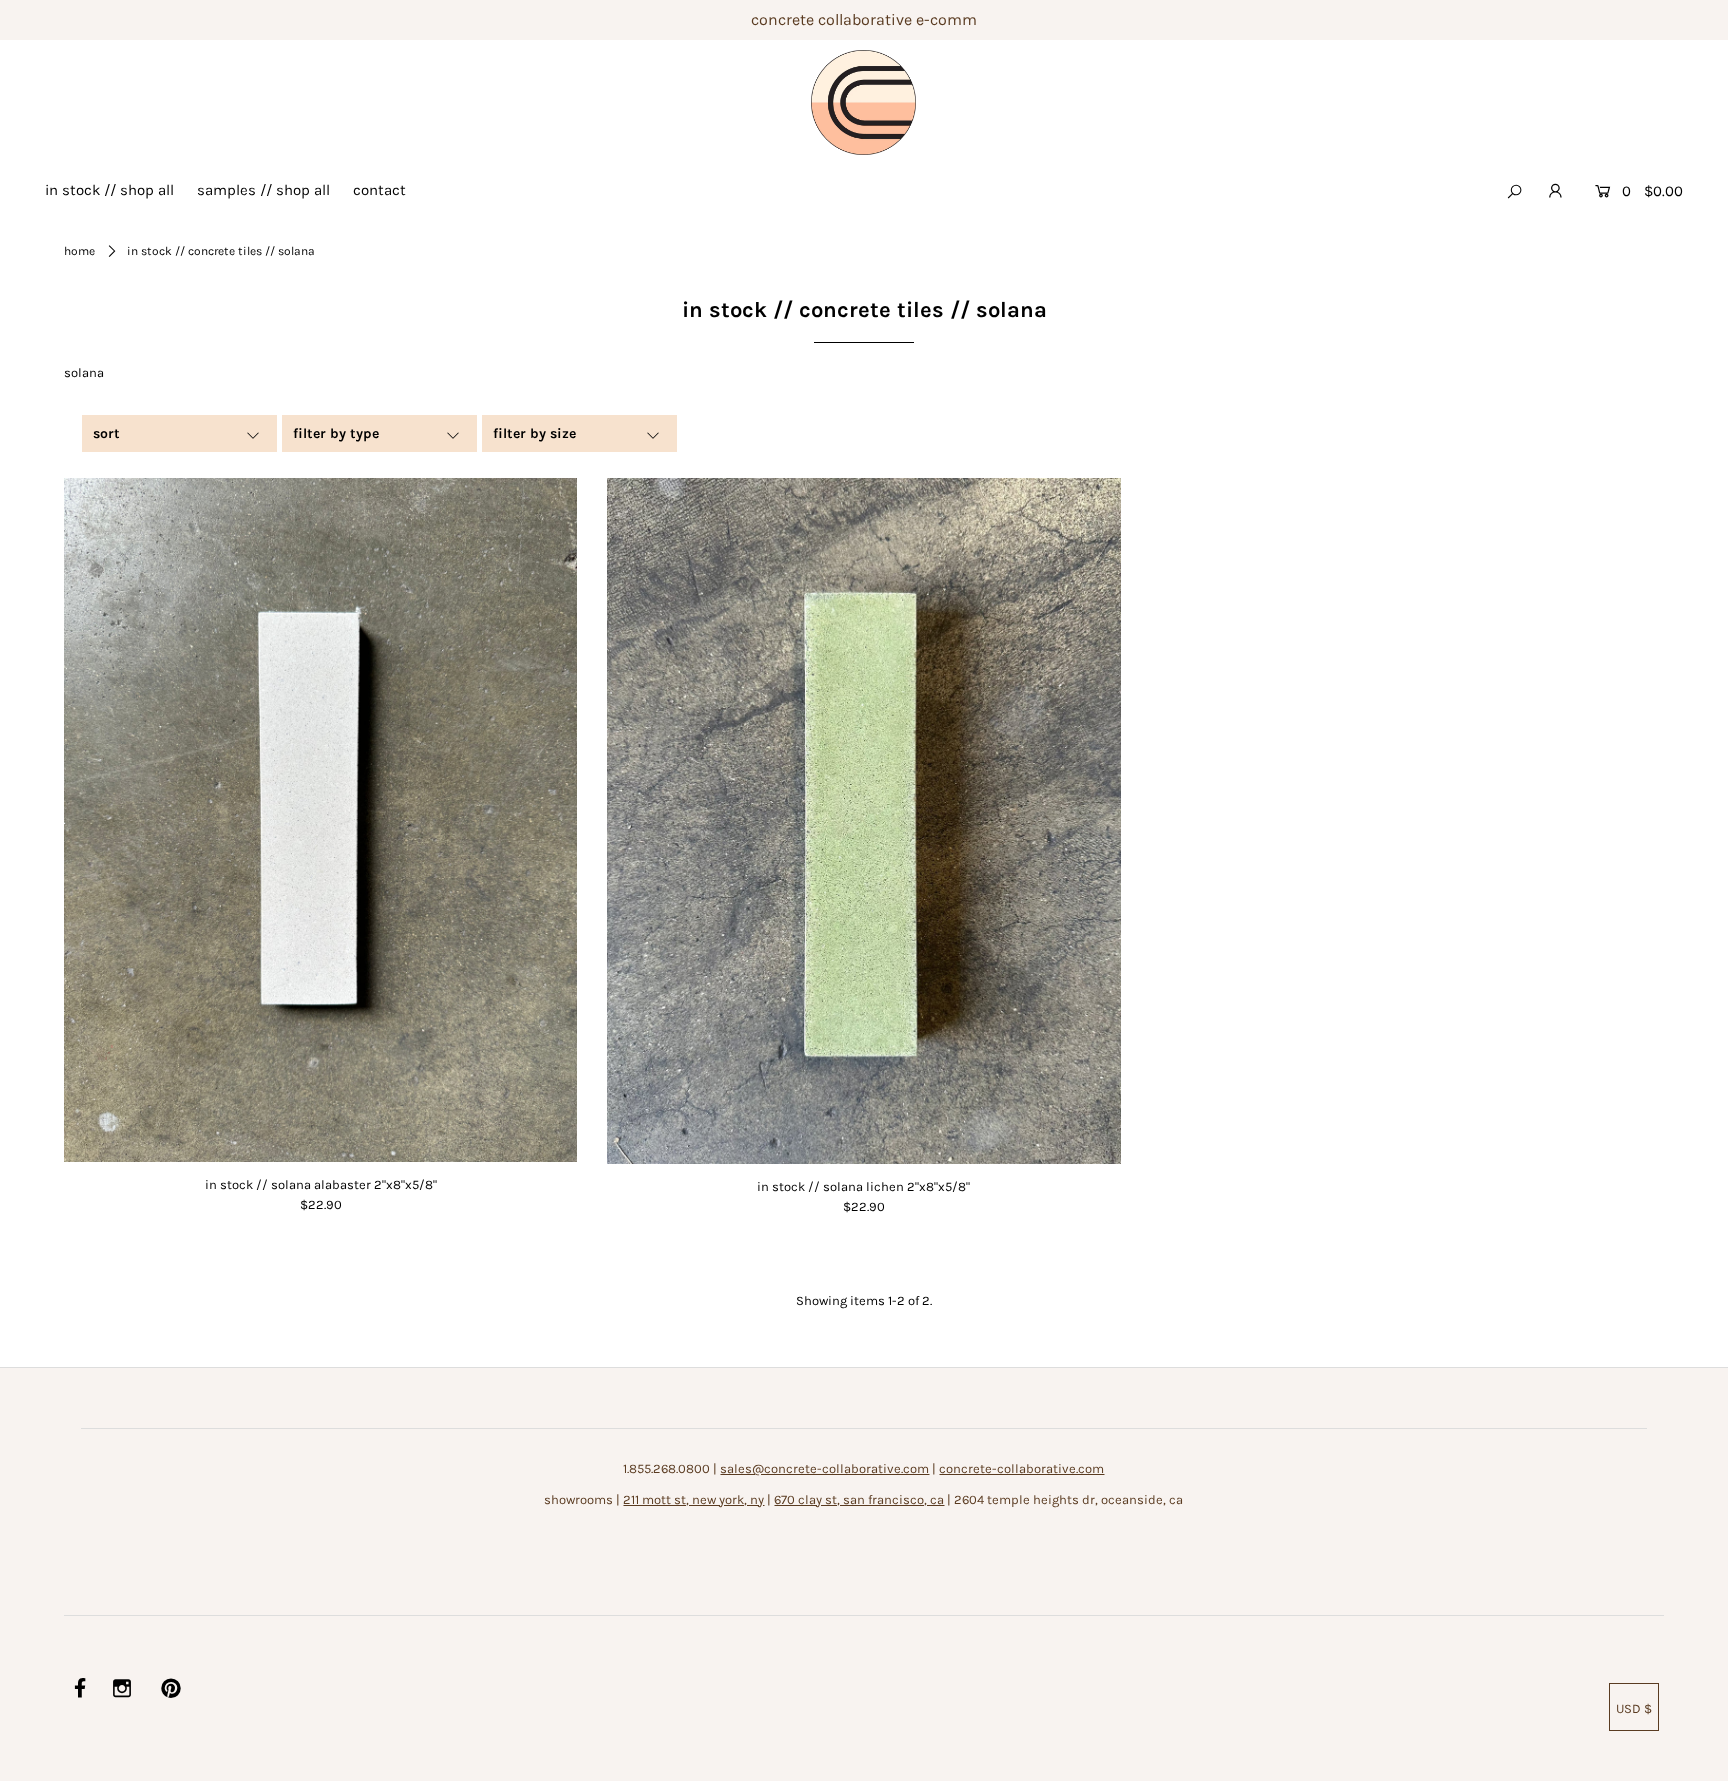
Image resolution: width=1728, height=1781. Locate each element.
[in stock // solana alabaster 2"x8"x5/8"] (320, 820)
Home (79, 251)
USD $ (1634, 1708)
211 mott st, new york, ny (693, 1499)
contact (379, 190)
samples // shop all (263, 190)
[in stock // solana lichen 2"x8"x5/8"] (863, 821)
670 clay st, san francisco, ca (859, 1499)
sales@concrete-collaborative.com (824, 1468)
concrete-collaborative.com (1021, 1468)
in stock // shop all (109, 190)
